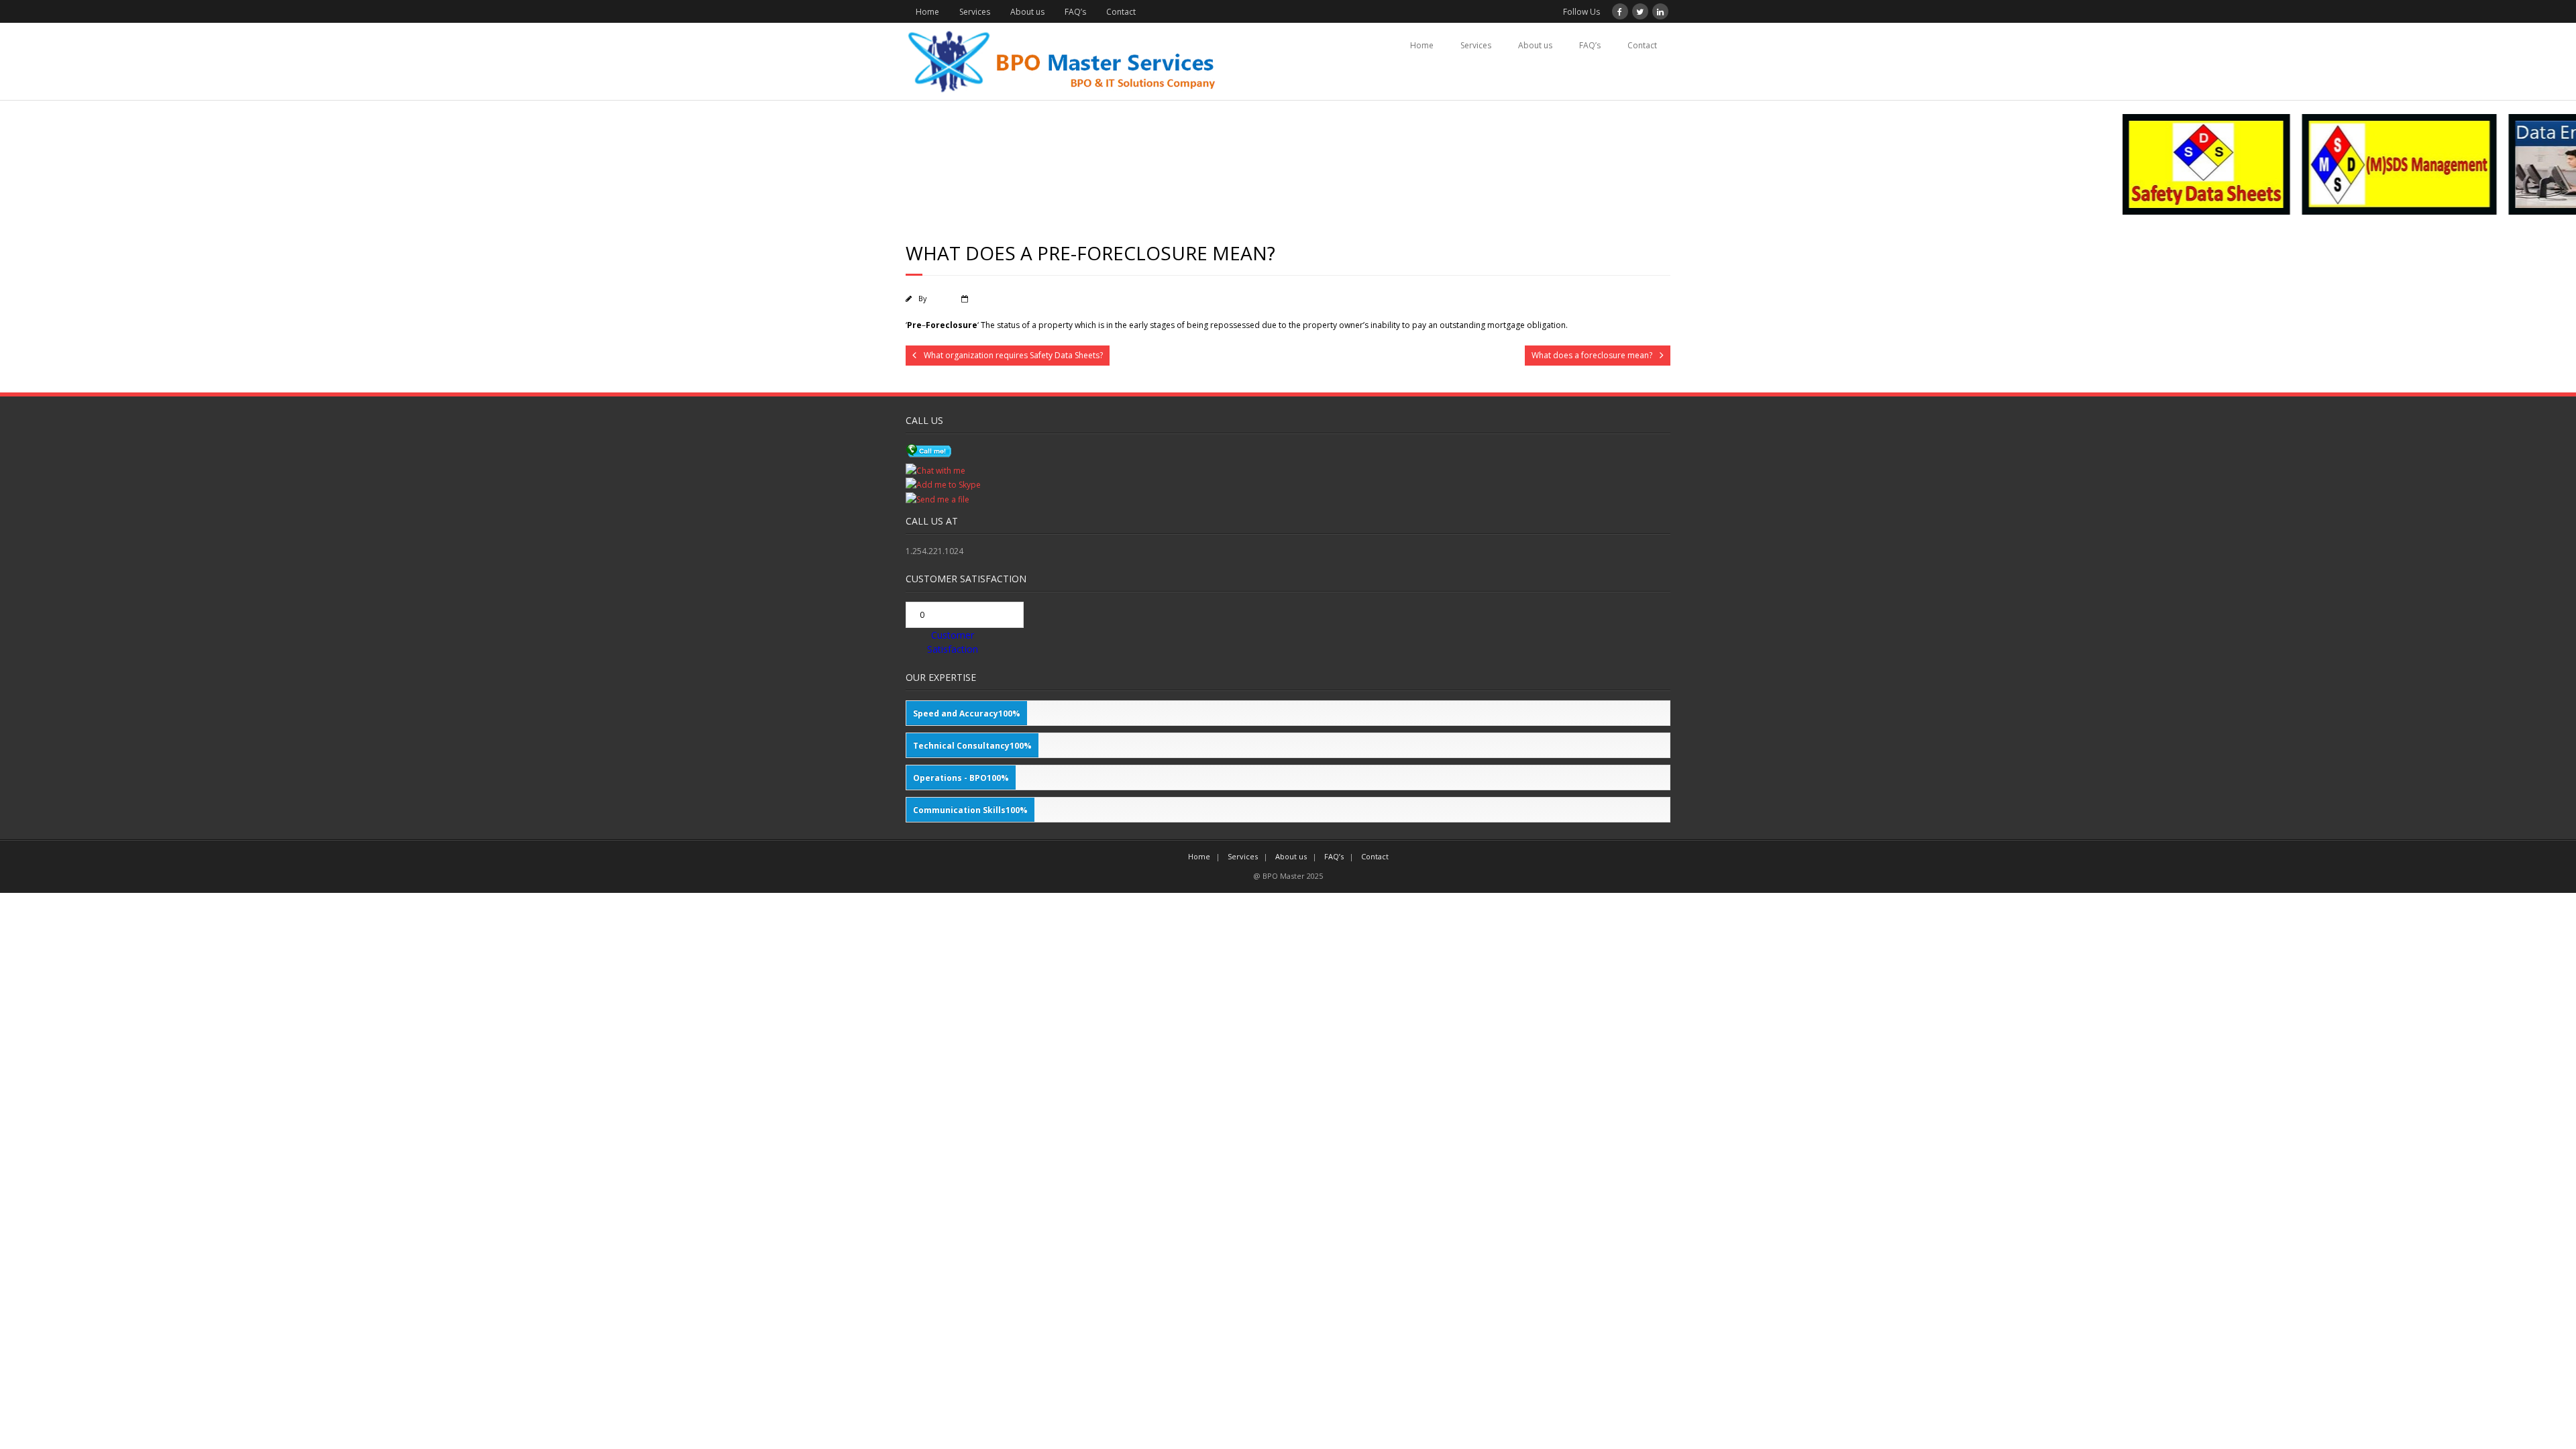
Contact (1121, 12)
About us (1027, 12)
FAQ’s (1075, 12)
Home (927, 12)
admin (940, 298)
